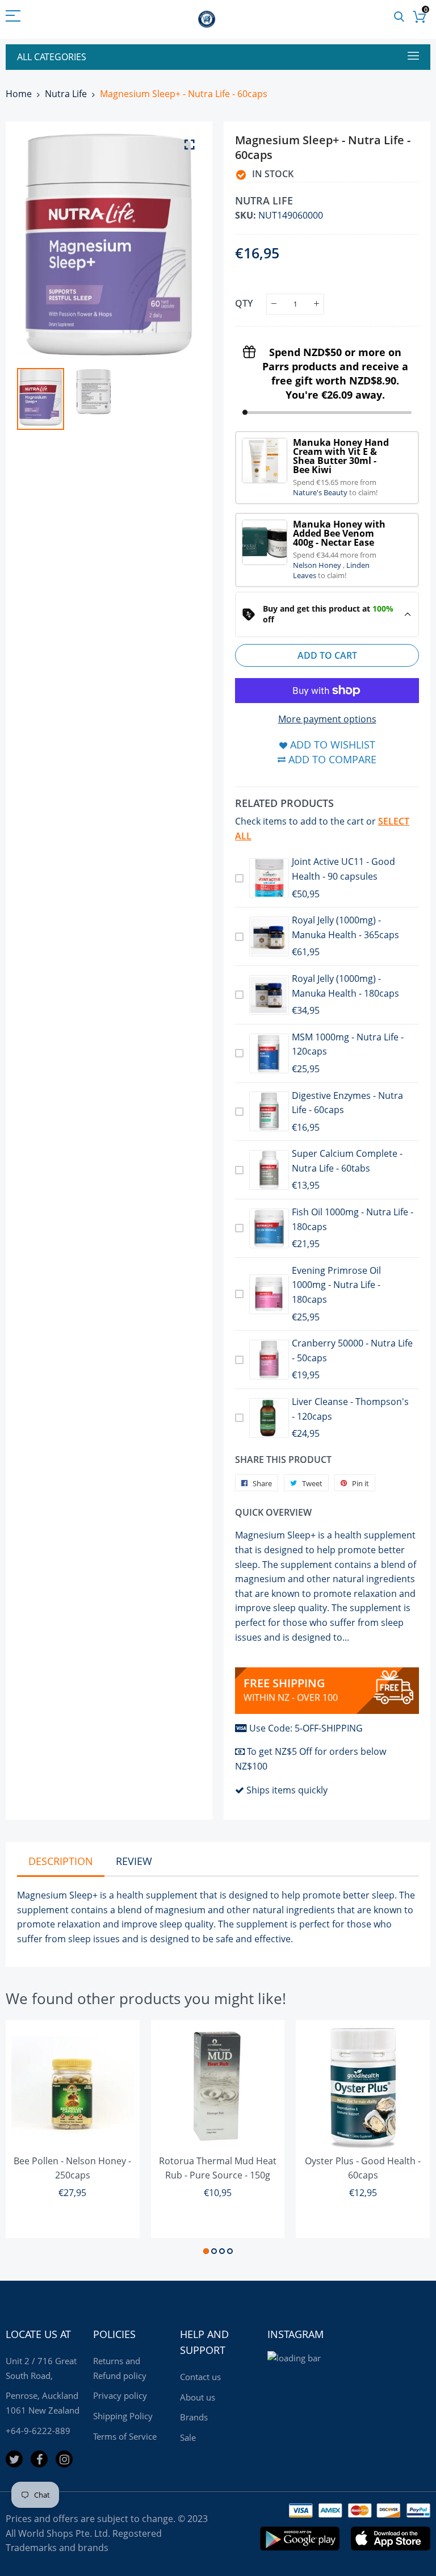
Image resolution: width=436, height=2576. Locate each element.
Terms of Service (125, 2436)
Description (61, 1861)
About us (198, 2397)
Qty (244, 303)
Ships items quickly (287, 1790)
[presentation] (40, 245)
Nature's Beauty (321, 492)
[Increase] (316, 304)
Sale (188, 2437)
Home (19, 94)
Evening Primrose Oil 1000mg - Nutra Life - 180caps (336, 1285)
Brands (194, 2417)
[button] (206, 2251)
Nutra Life (66, 94)
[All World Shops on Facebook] (39, 2459)
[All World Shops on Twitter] (14, 2459)
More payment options (327, 719)
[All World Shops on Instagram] (64, 2459)
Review (134, 1861)
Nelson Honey (318, 565)
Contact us (200, 2377)
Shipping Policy (123, 2416)
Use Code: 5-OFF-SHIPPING (306, 1728)
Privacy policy (120, 2395)
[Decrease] (274, 304)
